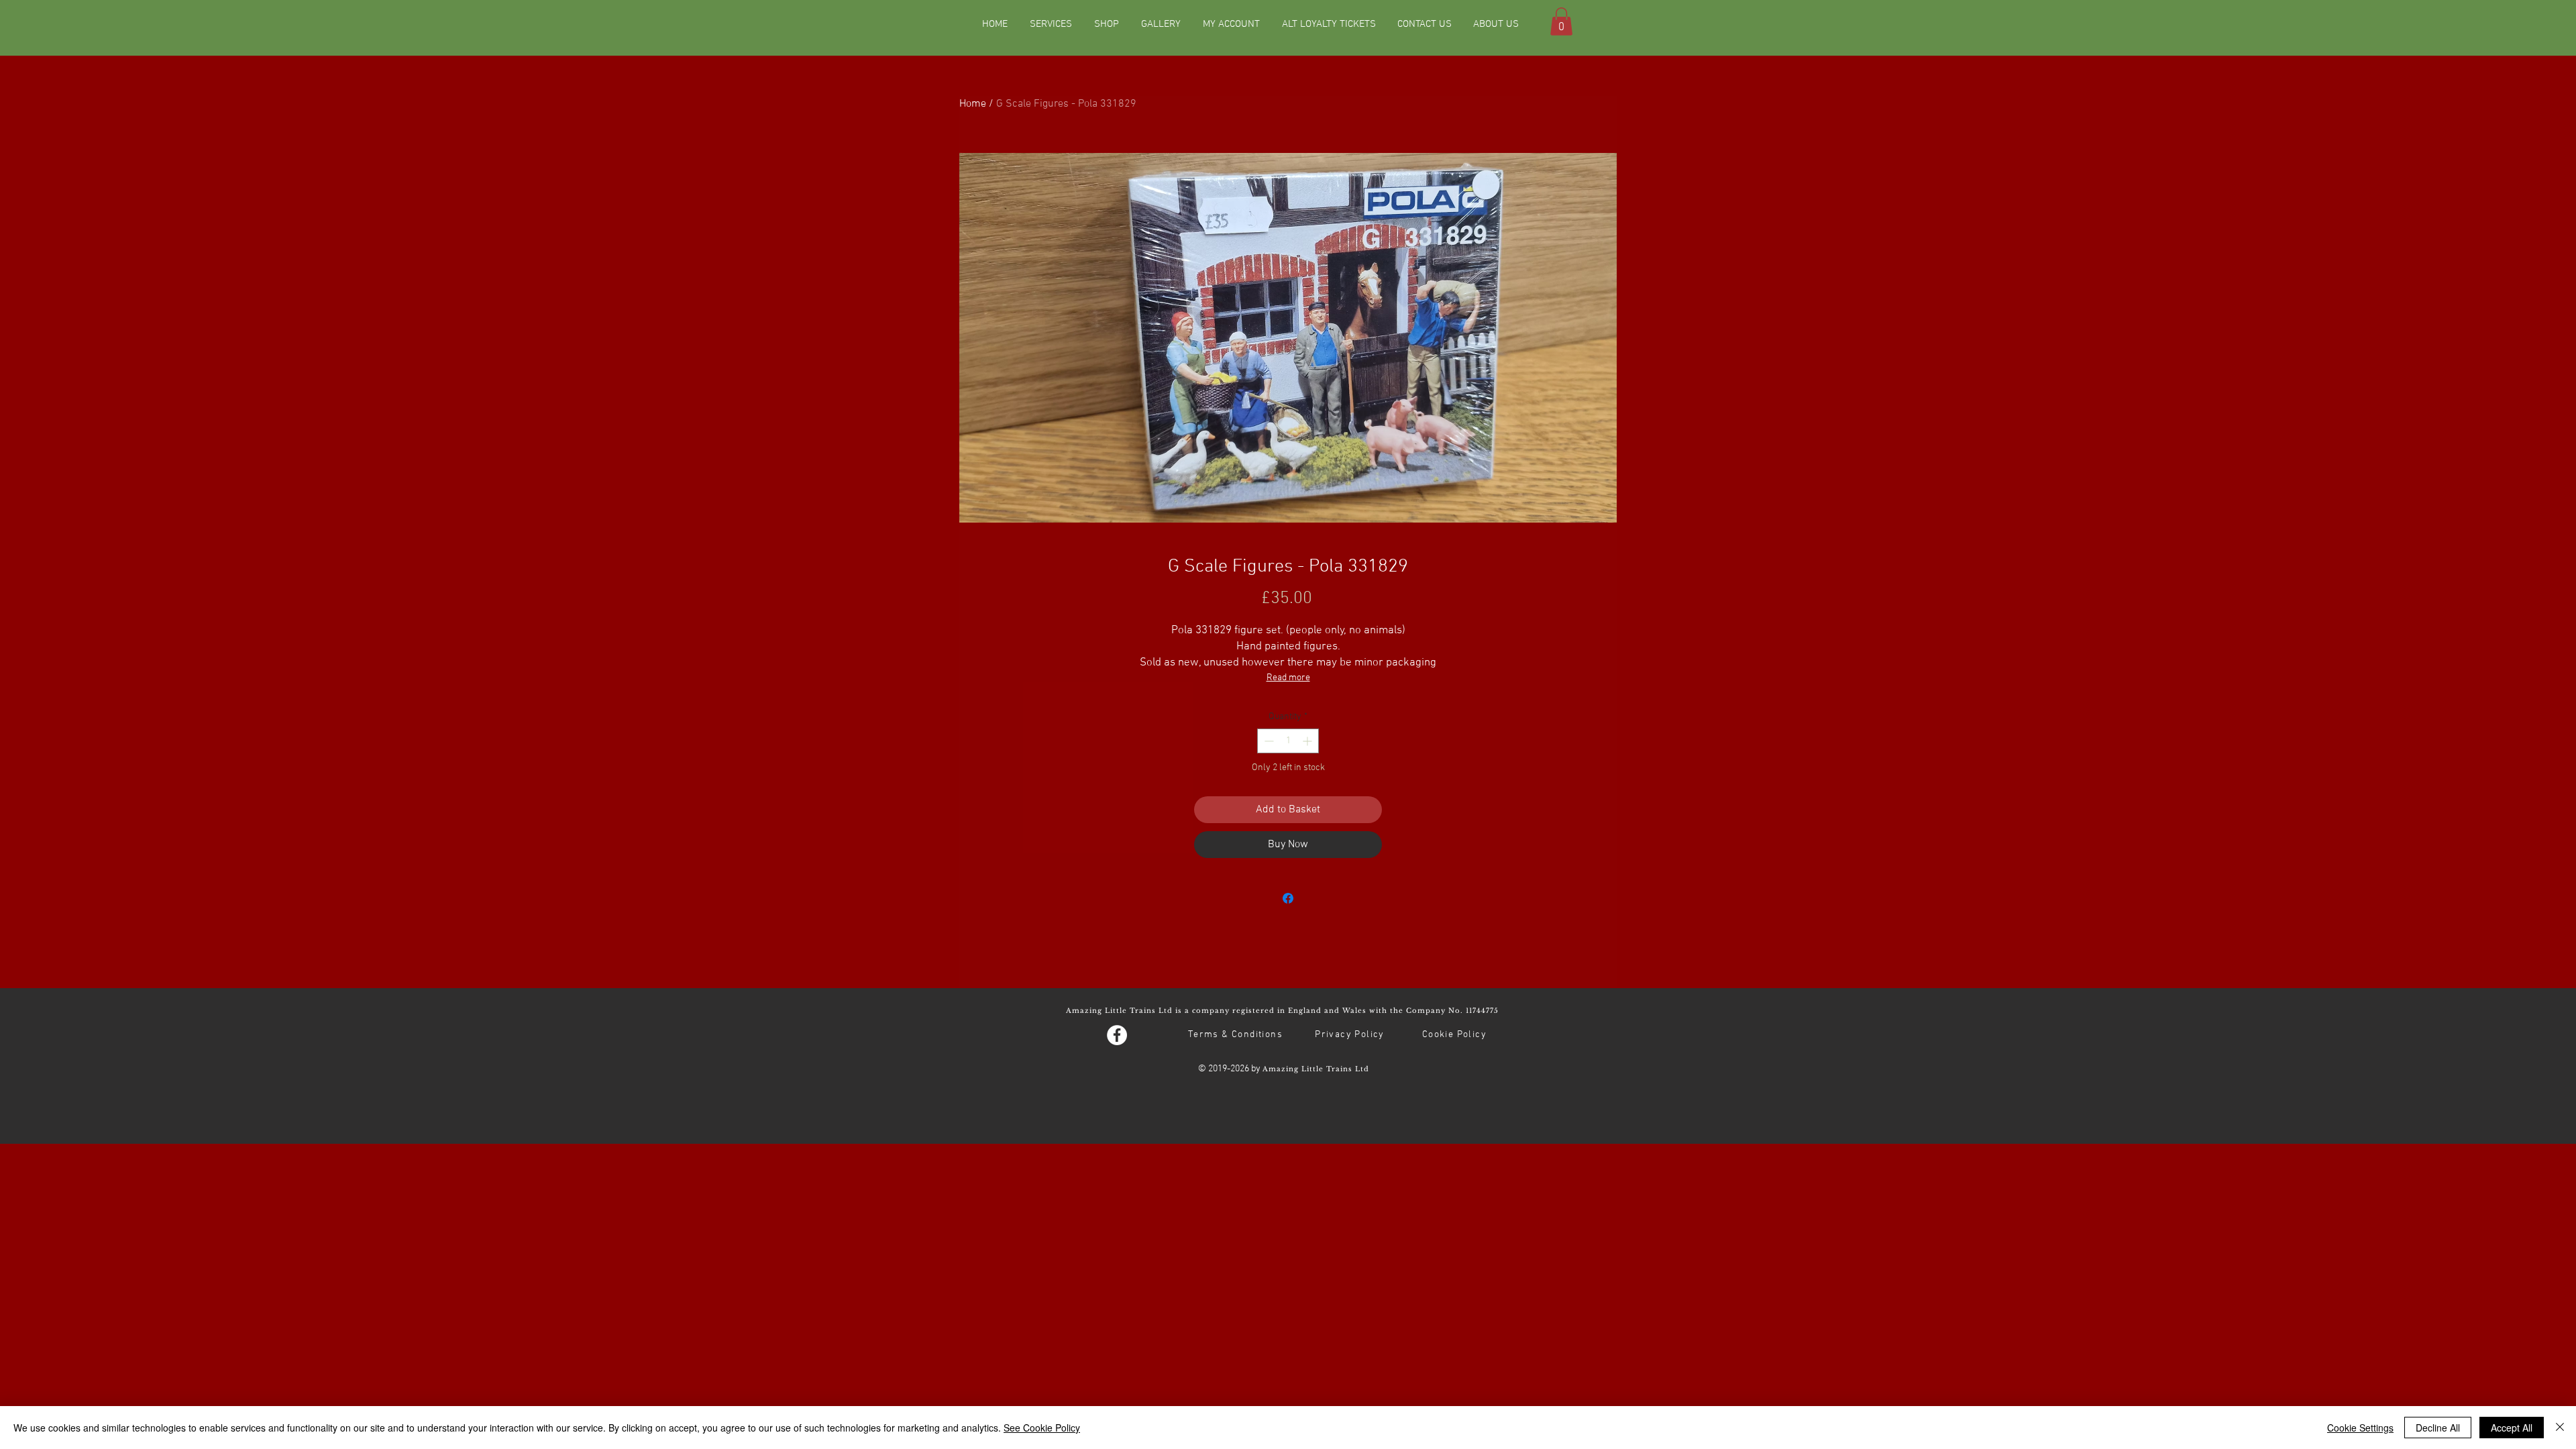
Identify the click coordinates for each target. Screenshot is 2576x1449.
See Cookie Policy (1042, 1428)
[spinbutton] (1288, 741)
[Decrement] (1268, 741)
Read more (1288, 678)
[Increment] (1308, 741)
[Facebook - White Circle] (1117, 1035)
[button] (1561, 21)
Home (973, 104)
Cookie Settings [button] (2360, 1428)
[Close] (2560, 1428)
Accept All (2512, 1428)
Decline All (2438, 1428)
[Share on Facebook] (1288, 898)
